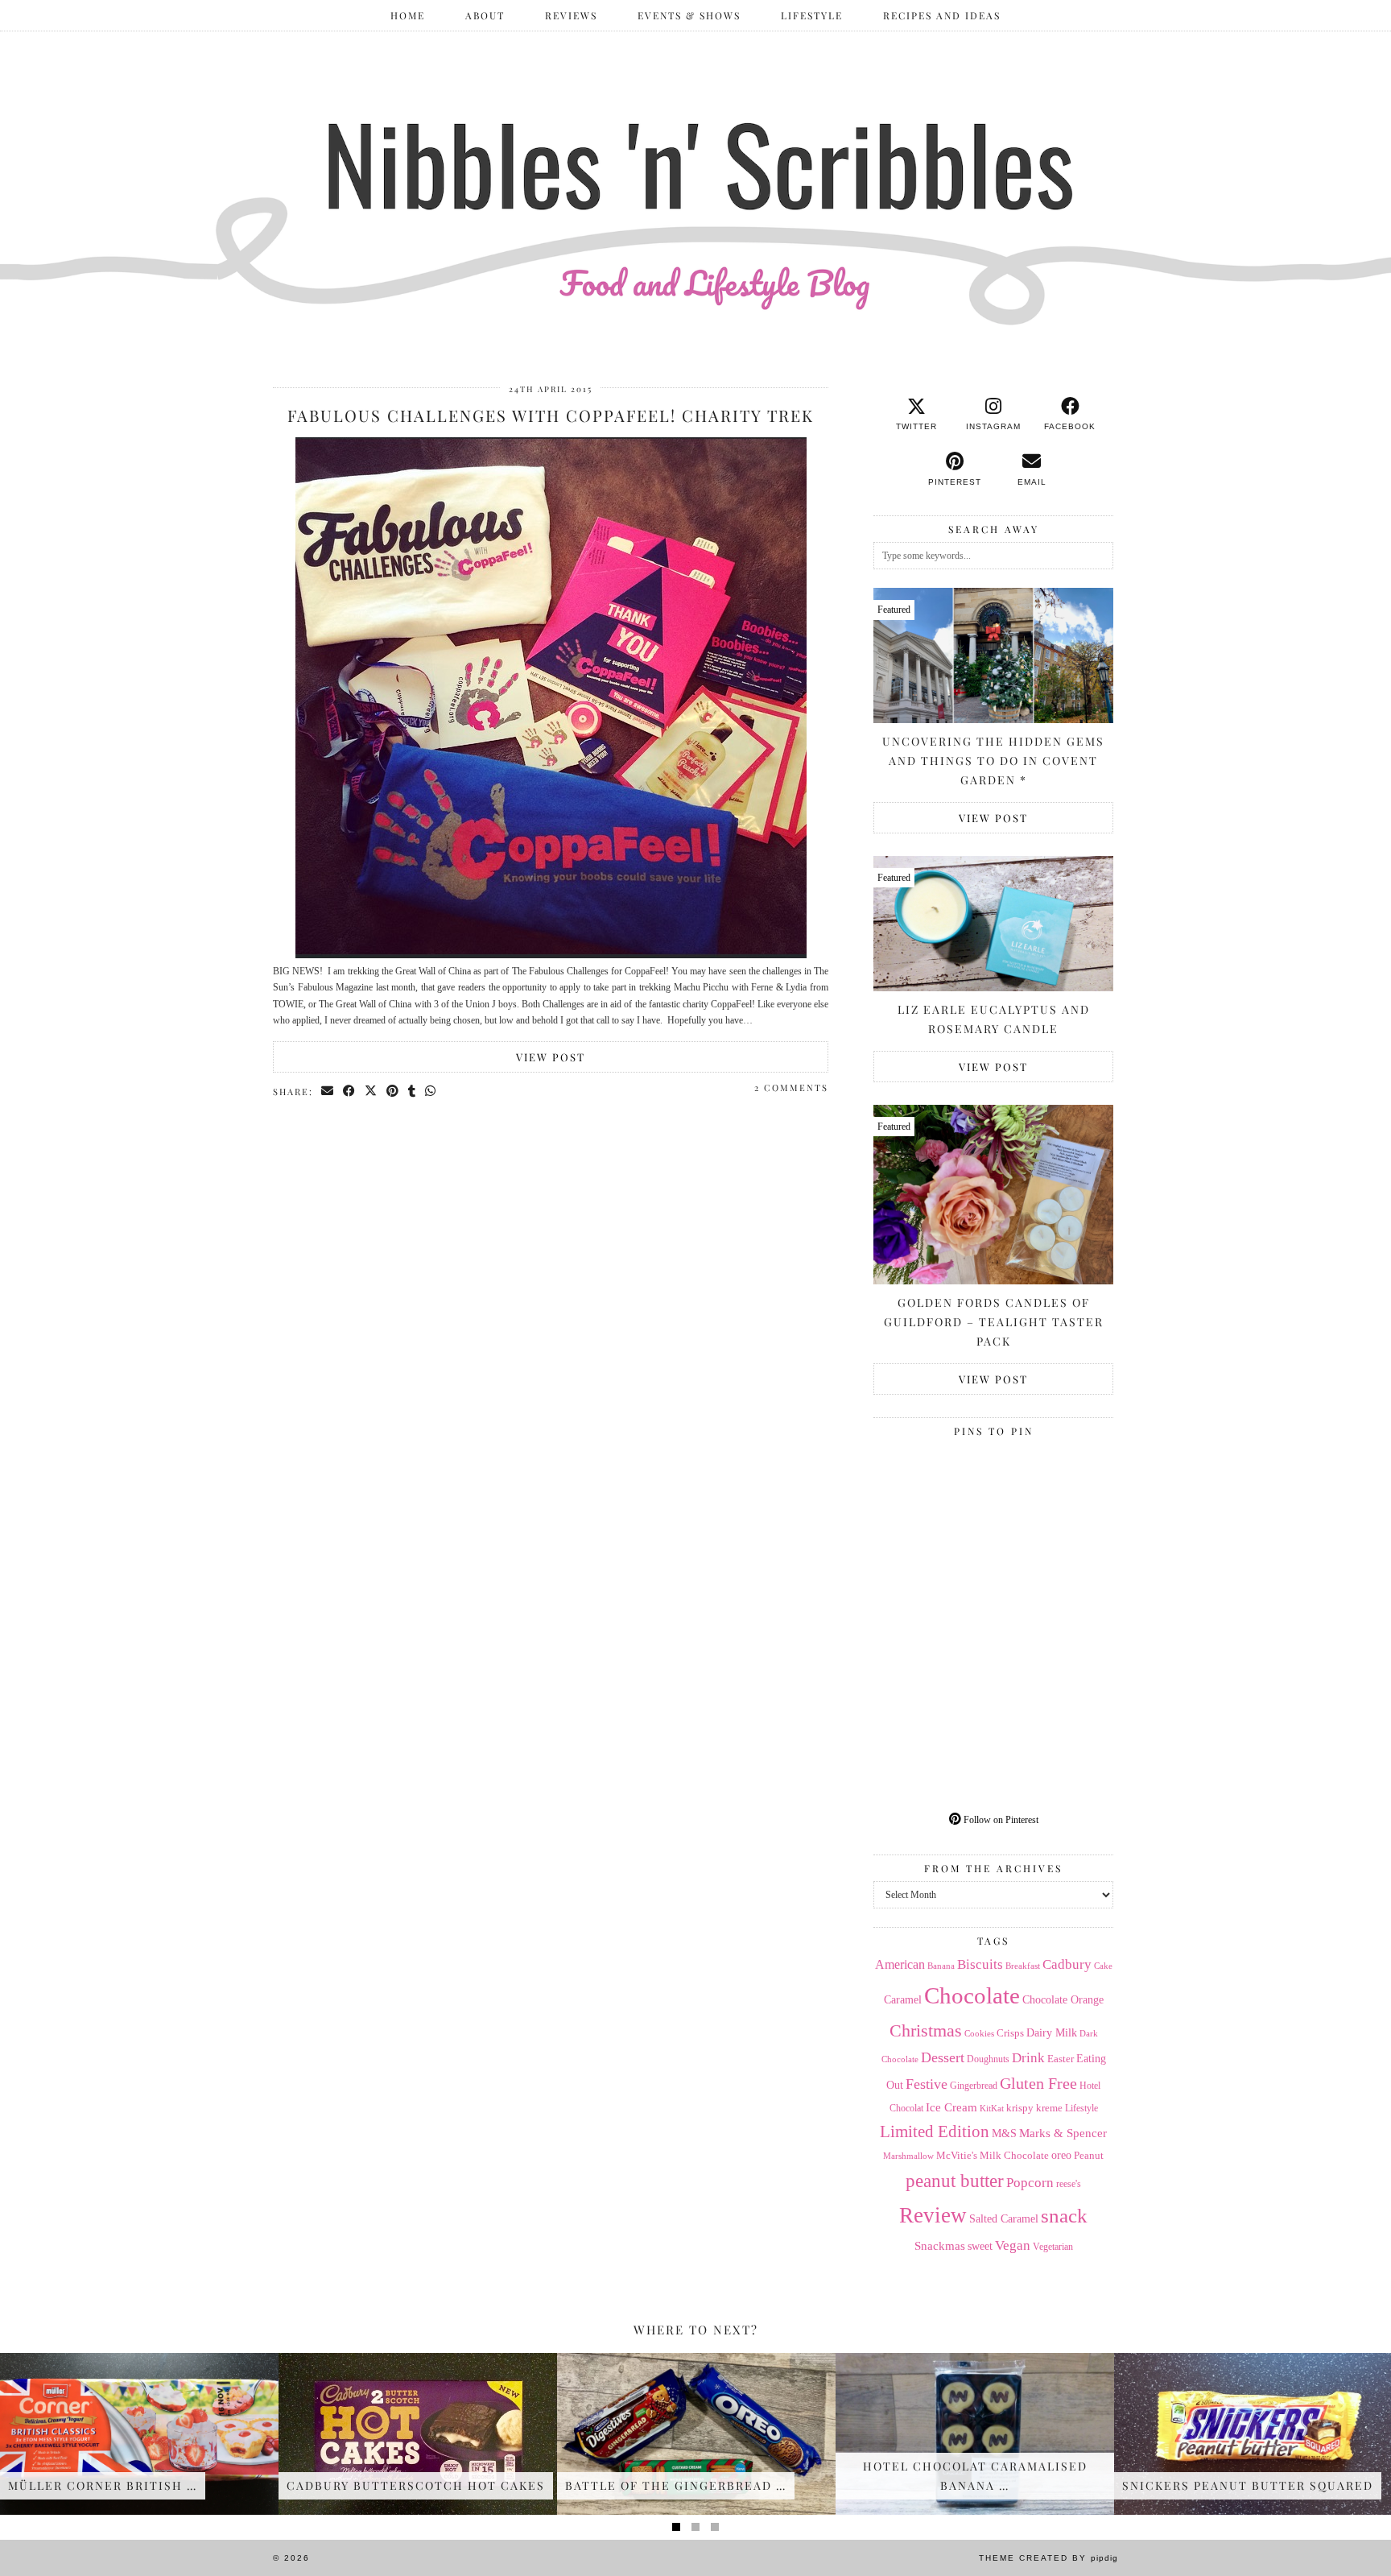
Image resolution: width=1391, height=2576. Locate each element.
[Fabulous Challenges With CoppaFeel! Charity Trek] (551, 955)
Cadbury (1067, 1964)
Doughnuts (988, 2059)
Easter (1061, 2059)
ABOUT (485, 15)
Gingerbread (974, 2086)
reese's (1069, 2184)
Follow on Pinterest (1000, 1820)
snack (1064, 2216)
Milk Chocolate (1014, 2155)
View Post (551, 1057)
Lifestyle (812, 15)
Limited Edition (935, 2132)
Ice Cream (951, 2107)
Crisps (1010, 2033)
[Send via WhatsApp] (431, 1091)
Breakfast (1023, 1966)
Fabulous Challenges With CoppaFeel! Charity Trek (551, 415)
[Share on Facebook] (350, 1091)
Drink (1028, 2058)
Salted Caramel (1004, 2219)
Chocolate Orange (1063, 2000)
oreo (1061, 2155)
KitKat (992, 2108)
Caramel (903, 2000)
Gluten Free (1038, 2083)
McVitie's (957, 2156)
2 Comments (791, 1087)
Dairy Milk (1052, 2033)
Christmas (926, 2031)
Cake (1103, 1966)
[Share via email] (328, 1091)
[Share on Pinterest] (393, 1091)
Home (408, 15)
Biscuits (980, 1964)
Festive (927, 2084)
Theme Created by (1048, 2558)
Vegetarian (1053, 2247)
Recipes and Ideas (942, 15)
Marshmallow (908, 2156)
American (900, 1964)
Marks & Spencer (1063, 2133)
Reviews (571, 15)
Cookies (979, 2033)
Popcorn (1030, 2182)
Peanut (1089, 2155)
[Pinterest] (933, 1504)
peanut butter (955, 2181)
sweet (980, 2246)
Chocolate (972, 1995)
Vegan (1013, 2245)
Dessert (943, 2057)
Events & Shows (689, 15)
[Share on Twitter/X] (371, 1091)
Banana (941, 1966)
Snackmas (940, 2245)
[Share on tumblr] (413, 1091)
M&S (1004, 2134)
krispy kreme (1034, 2108)
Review (933, 2215)
